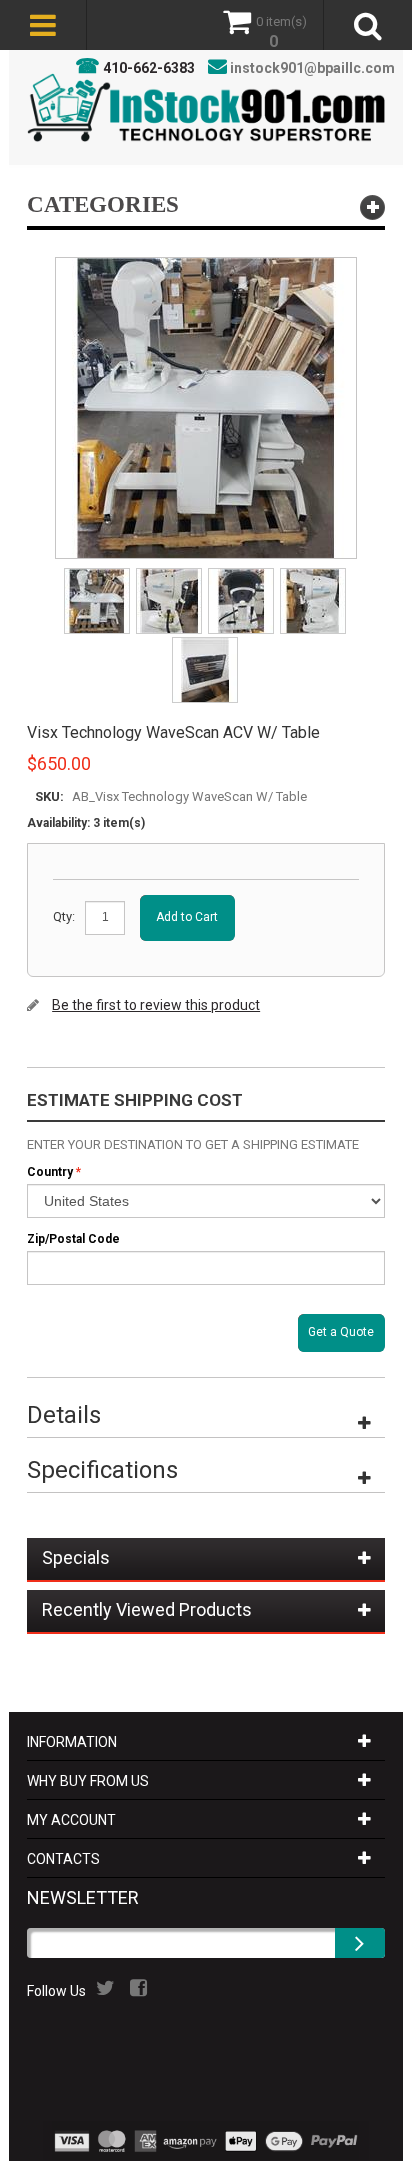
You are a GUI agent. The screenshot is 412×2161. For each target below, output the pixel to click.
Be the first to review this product (156, 1005)
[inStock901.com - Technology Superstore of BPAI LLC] (206, 107)
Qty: (64, 916)
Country (50, 1172)
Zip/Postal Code (73, 1239)
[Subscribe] (360, 1943)
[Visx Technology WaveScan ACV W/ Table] (98, 574)
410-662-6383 (149, 68)
